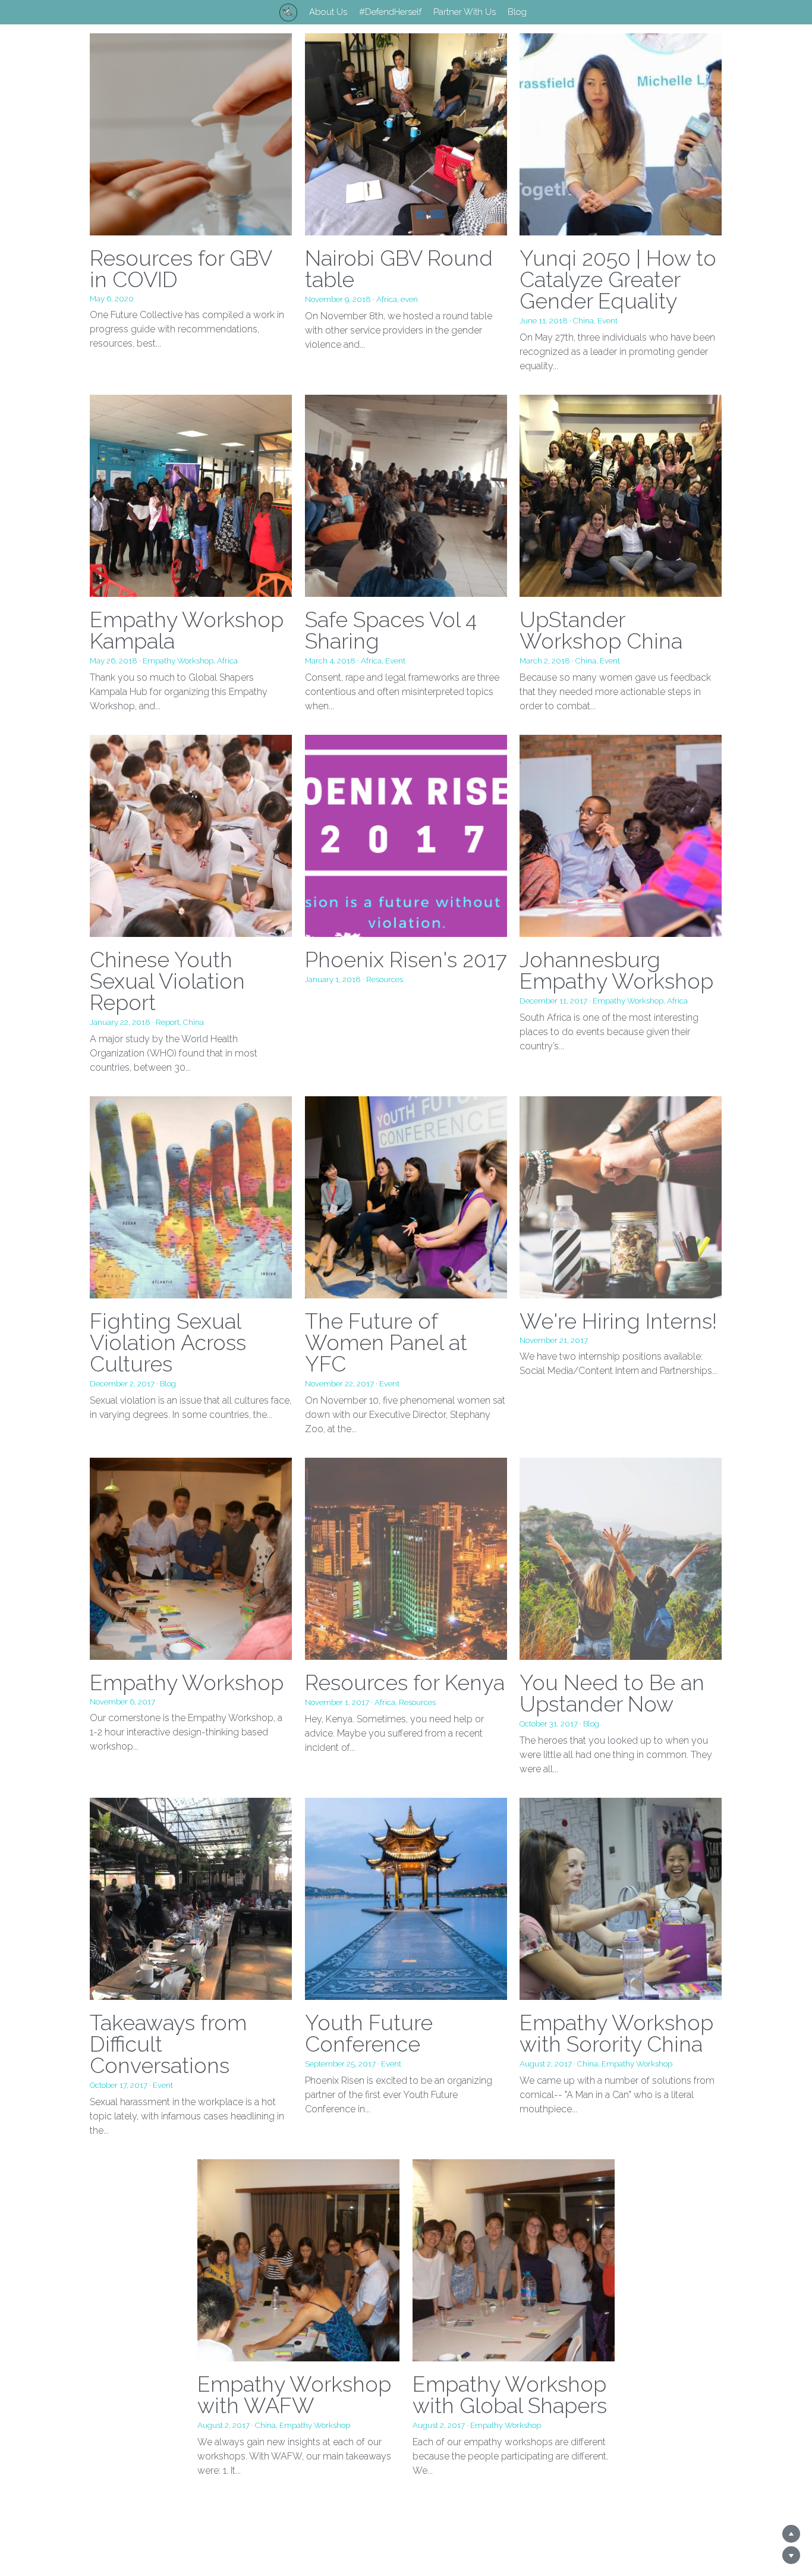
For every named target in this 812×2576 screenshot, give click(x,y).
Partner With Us (465, 12)
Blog (517, 12)
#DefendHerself (390, 12)
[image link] (288, 11)
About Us (328, 12)
